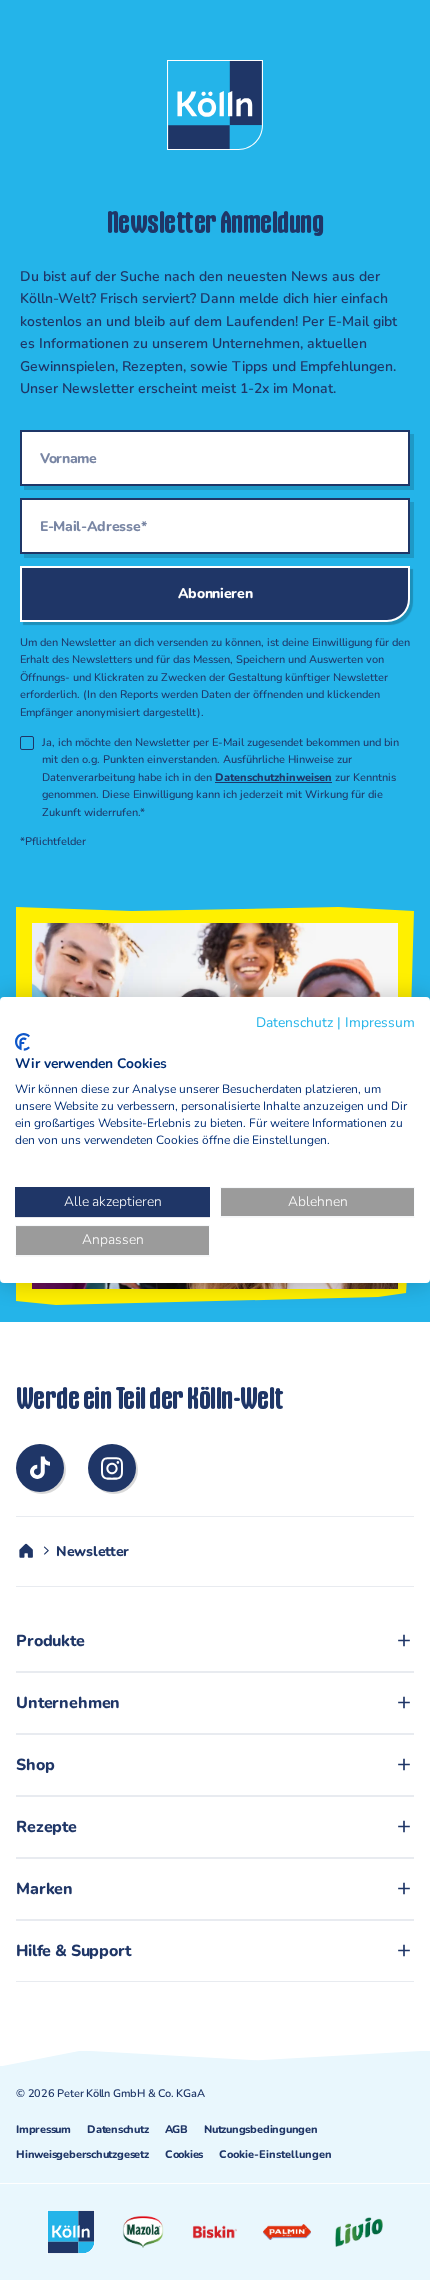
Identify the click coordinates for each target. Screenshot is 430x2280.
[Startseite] (26, 1551)
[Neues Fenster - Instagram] (112, 1468)
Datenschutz (118, 2129)
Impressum (43, 2129)
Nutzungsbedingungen (261, 2129)
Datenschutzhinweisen (273, 777)
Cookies (184, 2154)
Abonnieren (215, 593)
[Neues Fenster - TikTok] (40, 1468)
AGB (176, 2129)
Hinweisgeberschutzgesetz (82, 2154)
